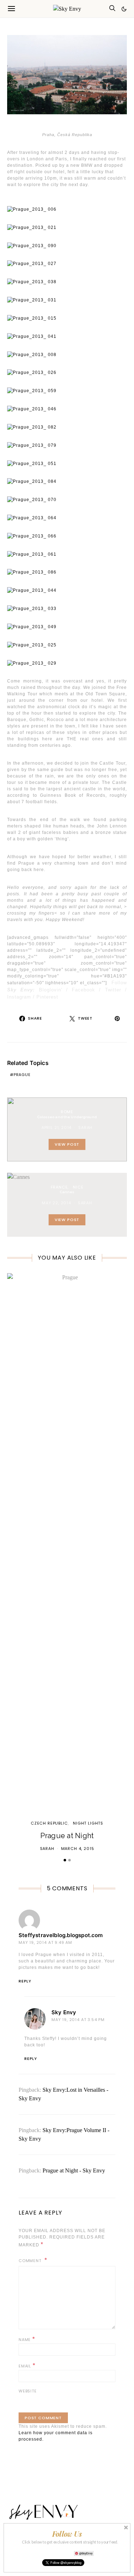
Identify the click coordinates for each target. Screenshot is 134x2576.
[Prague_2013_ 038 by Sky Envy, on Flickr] (32, 281)
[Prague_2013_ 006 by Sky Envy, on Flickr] (32, 209)
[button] (124, 9)
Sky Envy (64, 2012)
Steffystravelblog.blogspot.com (61, 1935)
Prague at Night (67, 1836)
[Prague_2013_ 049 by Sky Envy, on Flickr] (32, 626)
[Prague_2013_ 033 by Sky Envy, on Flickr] (32, 608)
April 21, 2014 (57, 1127)
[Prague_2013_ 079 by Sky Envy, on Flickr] (32, 445)
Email (27, 2365)
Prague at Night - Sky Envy (74, 2170)
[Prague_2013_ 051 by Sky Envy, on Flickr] (32, 463)
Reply (25, 1981)
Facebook (83, 990)
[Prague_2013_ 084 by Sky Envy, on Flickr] (32, 481)
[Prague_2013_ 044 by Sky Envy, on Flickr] (32, 590)
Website (28, 2391)
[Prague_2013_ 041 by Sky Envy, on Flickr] (32, 336)
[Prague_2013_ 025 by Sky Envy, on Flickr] (32, 645)
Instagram (19, 997)
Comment (31, 2261)
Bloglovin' (51, 990)
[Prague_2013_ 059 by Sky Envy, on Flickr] (32, 390)
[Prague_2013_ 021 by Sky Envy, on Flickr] (32, 227)
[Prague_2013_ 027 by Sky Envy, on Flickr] (32, 264)
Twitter (113, 990)
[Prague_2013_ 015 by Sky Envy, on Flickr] (32, 318)
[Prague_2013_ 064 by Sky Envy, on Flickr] (32, 517)
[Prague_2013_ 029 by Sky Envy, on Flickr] (32, 663)
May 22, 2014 (56, 1203)
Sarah (85, 1127)
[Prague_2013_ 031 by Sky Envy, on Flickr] (32, 300)
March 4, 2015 (78, 1849)
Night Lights (88, 1823)
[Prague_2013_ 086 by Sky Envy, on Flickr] (32, 572)
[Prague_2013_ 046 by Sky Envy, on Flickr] (32, 409)
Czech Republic (49, 1823)
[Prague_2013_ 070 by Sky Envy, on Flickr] (32, 499)
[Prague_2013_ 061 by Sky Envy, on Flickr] (32, 554)
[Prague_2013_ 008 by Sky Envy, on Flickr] (32, 354)
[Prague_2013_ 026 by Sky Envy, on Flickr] (32, 372)
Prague (22, 1075)
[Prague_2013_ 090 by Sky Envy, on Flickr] (32, 245)
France (59, 1187)
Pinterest (47, 997)
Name (27, 2339)
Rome (67, 1112)
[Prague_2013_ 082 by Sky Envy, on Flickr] (32, 427)
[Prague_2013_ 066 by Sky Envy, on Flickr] (32, 536)
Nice (78, 1187)
